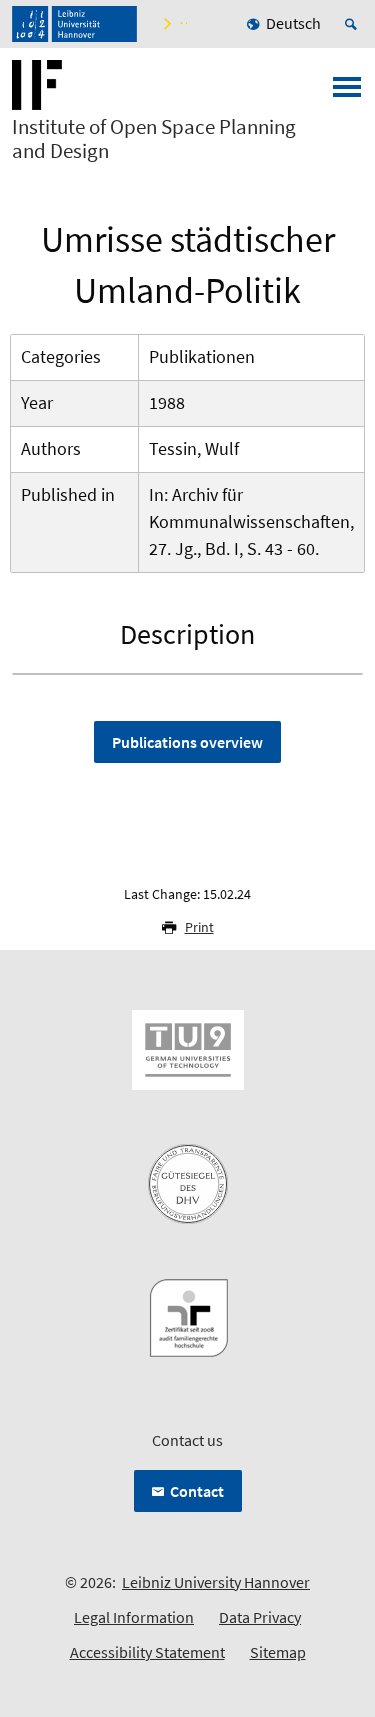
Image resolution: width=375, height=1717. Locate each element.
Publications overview (187, 742)
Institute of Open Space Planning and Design (154, 139)
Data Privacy (260, 1617)
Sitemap (278, 1652)
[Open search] (354, 24)
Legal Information (134, 1617)
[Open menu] (347, 93)
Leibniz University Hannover (216, 1582)
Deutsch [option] (293, 23)
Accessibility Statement (147, 1652)
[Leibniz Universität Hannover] (74, 24)
